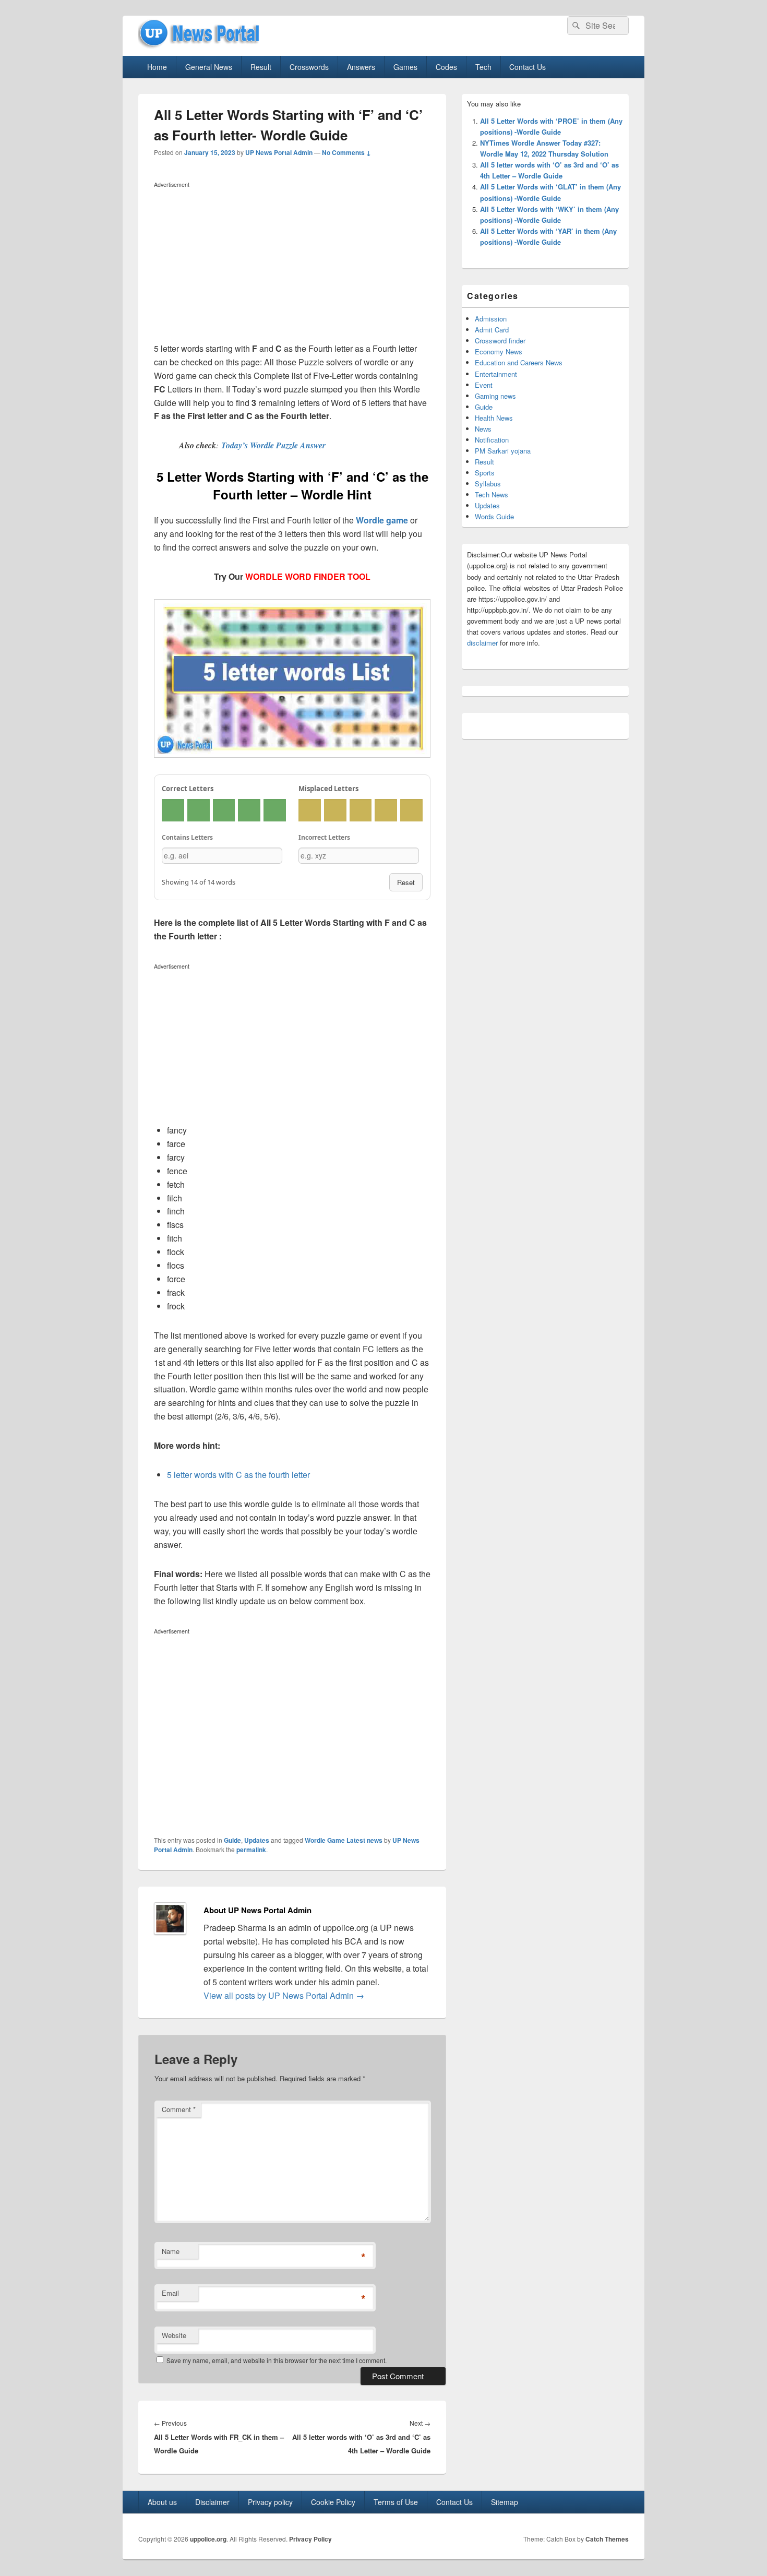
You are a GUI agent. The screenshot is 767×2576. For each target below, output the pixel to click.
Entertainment (496, 374)
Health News (494, 418)
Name (171, 2251)
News (483, 429)
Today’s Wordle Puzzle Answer (273, 445)
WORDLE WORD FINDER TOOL (308, 576)
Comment (179, 2109)
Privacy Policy (310, 2539)
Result (261, 67)
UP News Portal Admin (279, 152)
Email (170, 2293)
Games (405, 67)
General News (209, 67)
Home (157, 67)
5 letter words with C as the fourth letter (238, 1475)
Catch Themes (607, 2539)
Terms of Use (396, 2502)
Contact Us (528, 67)
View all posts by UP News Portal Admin (284, 1995)
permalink (251, 1850)
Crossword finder (500, 341)
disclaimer (482, 643)
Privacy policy (270, 2502)
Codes (446, 67)
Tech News (492, 494)
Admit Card (492, 330)
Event (484, 385)
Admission (491, 319)
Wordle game (382, 520)
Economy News (499, 351)
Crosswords (309, 67)
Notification (492, 440)
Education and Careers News (519, 362)
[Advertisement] (292, 265)
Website (174, 2335)
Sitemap (505, 2502)
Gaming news (495, 396)
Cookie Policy (333, 2502)
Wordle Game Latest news (344, 1840)
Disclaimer (212, 2502)
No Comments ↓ (346, 152)
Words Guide (494, 516)
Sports (485, 473)
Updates (257, 1840)
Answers (361, 67)
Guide (232, 1840)
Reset (406, 882)
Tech (483, 67)
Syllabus (488, 484)
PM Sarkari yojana (503, 451)
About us (162, 2502)
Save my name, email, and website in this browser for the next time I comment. (277, 2360)
